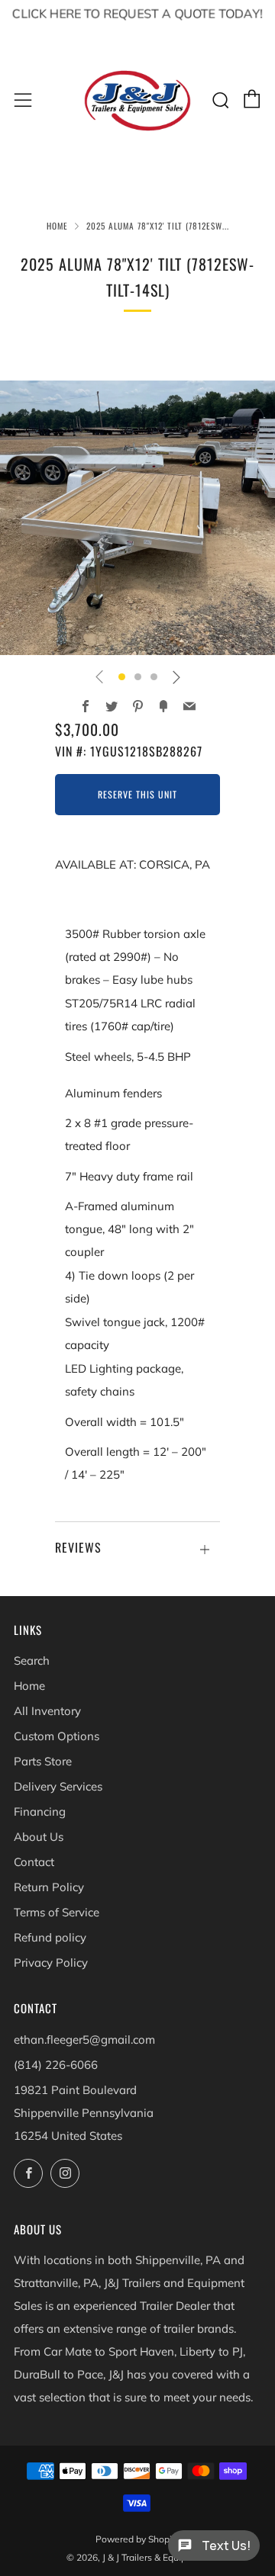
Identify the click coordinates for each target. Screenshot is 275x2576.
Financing (40, 1812)
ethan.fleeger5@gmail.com (84, 2040)
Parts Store (43, 1761)
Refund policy (50, 1937)
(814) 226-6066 (56, 2065)
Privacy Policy (51, 1963)
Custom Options (57, 1736)
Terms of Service (57, 1912)
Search (32, 1661)
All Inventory (47, 1711)
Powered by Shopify (137, 2539)
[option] (137, 518)
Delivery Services (58, 1786)
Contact (34, 1862)
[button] (122, 677)
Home (57, 226)
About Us (39, 1837)
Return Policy (49, 1887)
